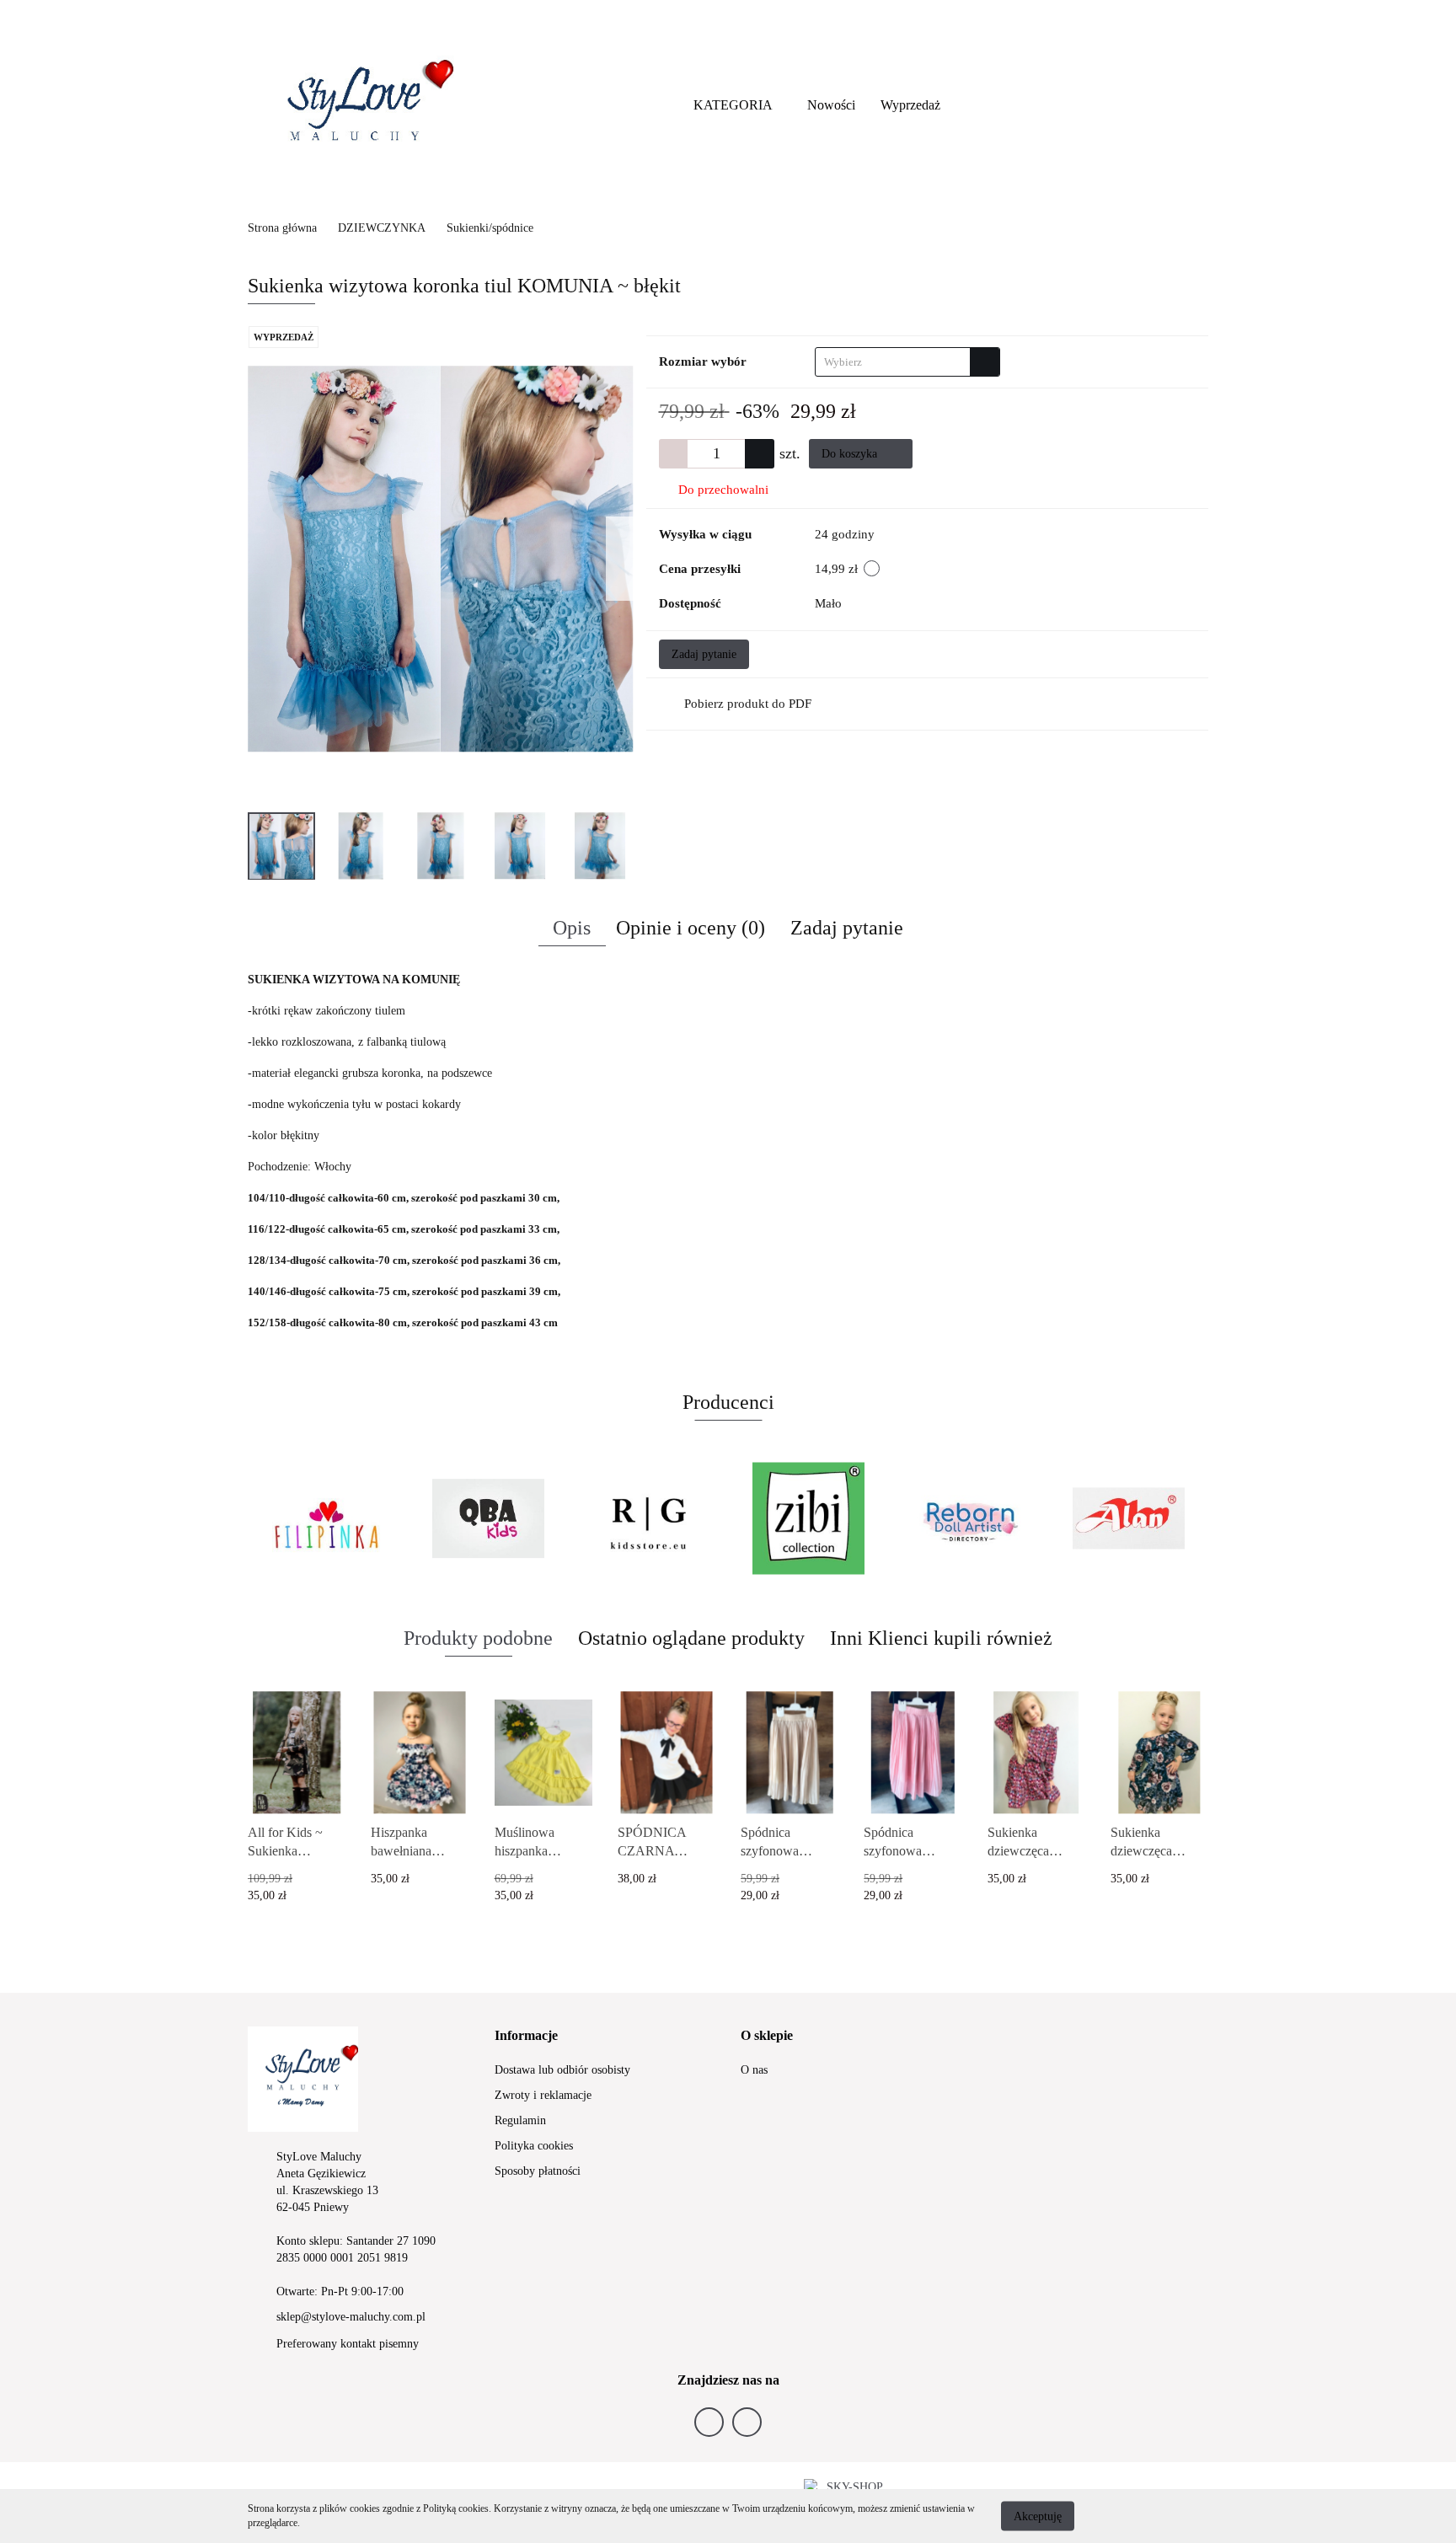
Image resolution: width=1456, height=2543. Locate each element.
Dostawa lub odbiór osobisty (562, 2070)
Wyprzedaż (910, 105)
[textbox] (893, 362)
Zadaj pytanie (704, 654)
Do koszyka (851, 454)
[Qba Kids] (488, 1518)
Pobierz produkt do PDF (748, 704)
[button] (526, 2036)
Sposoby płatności (538, 2171)
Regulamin (520, 2120)
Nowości (831, 105)
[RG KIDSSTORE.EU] (648, 1518)
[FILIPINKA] (328, 1518)
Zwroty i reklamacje (543, 2095)
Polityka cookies (534, 2146)
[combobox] (907, 362)
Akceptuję (1038, 2516)
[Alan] (1128, 1518)
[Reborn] (968, 1518)
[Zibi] (808, 1518)
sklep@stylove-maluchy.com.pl (351, 2317)
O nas (754, 2070)
